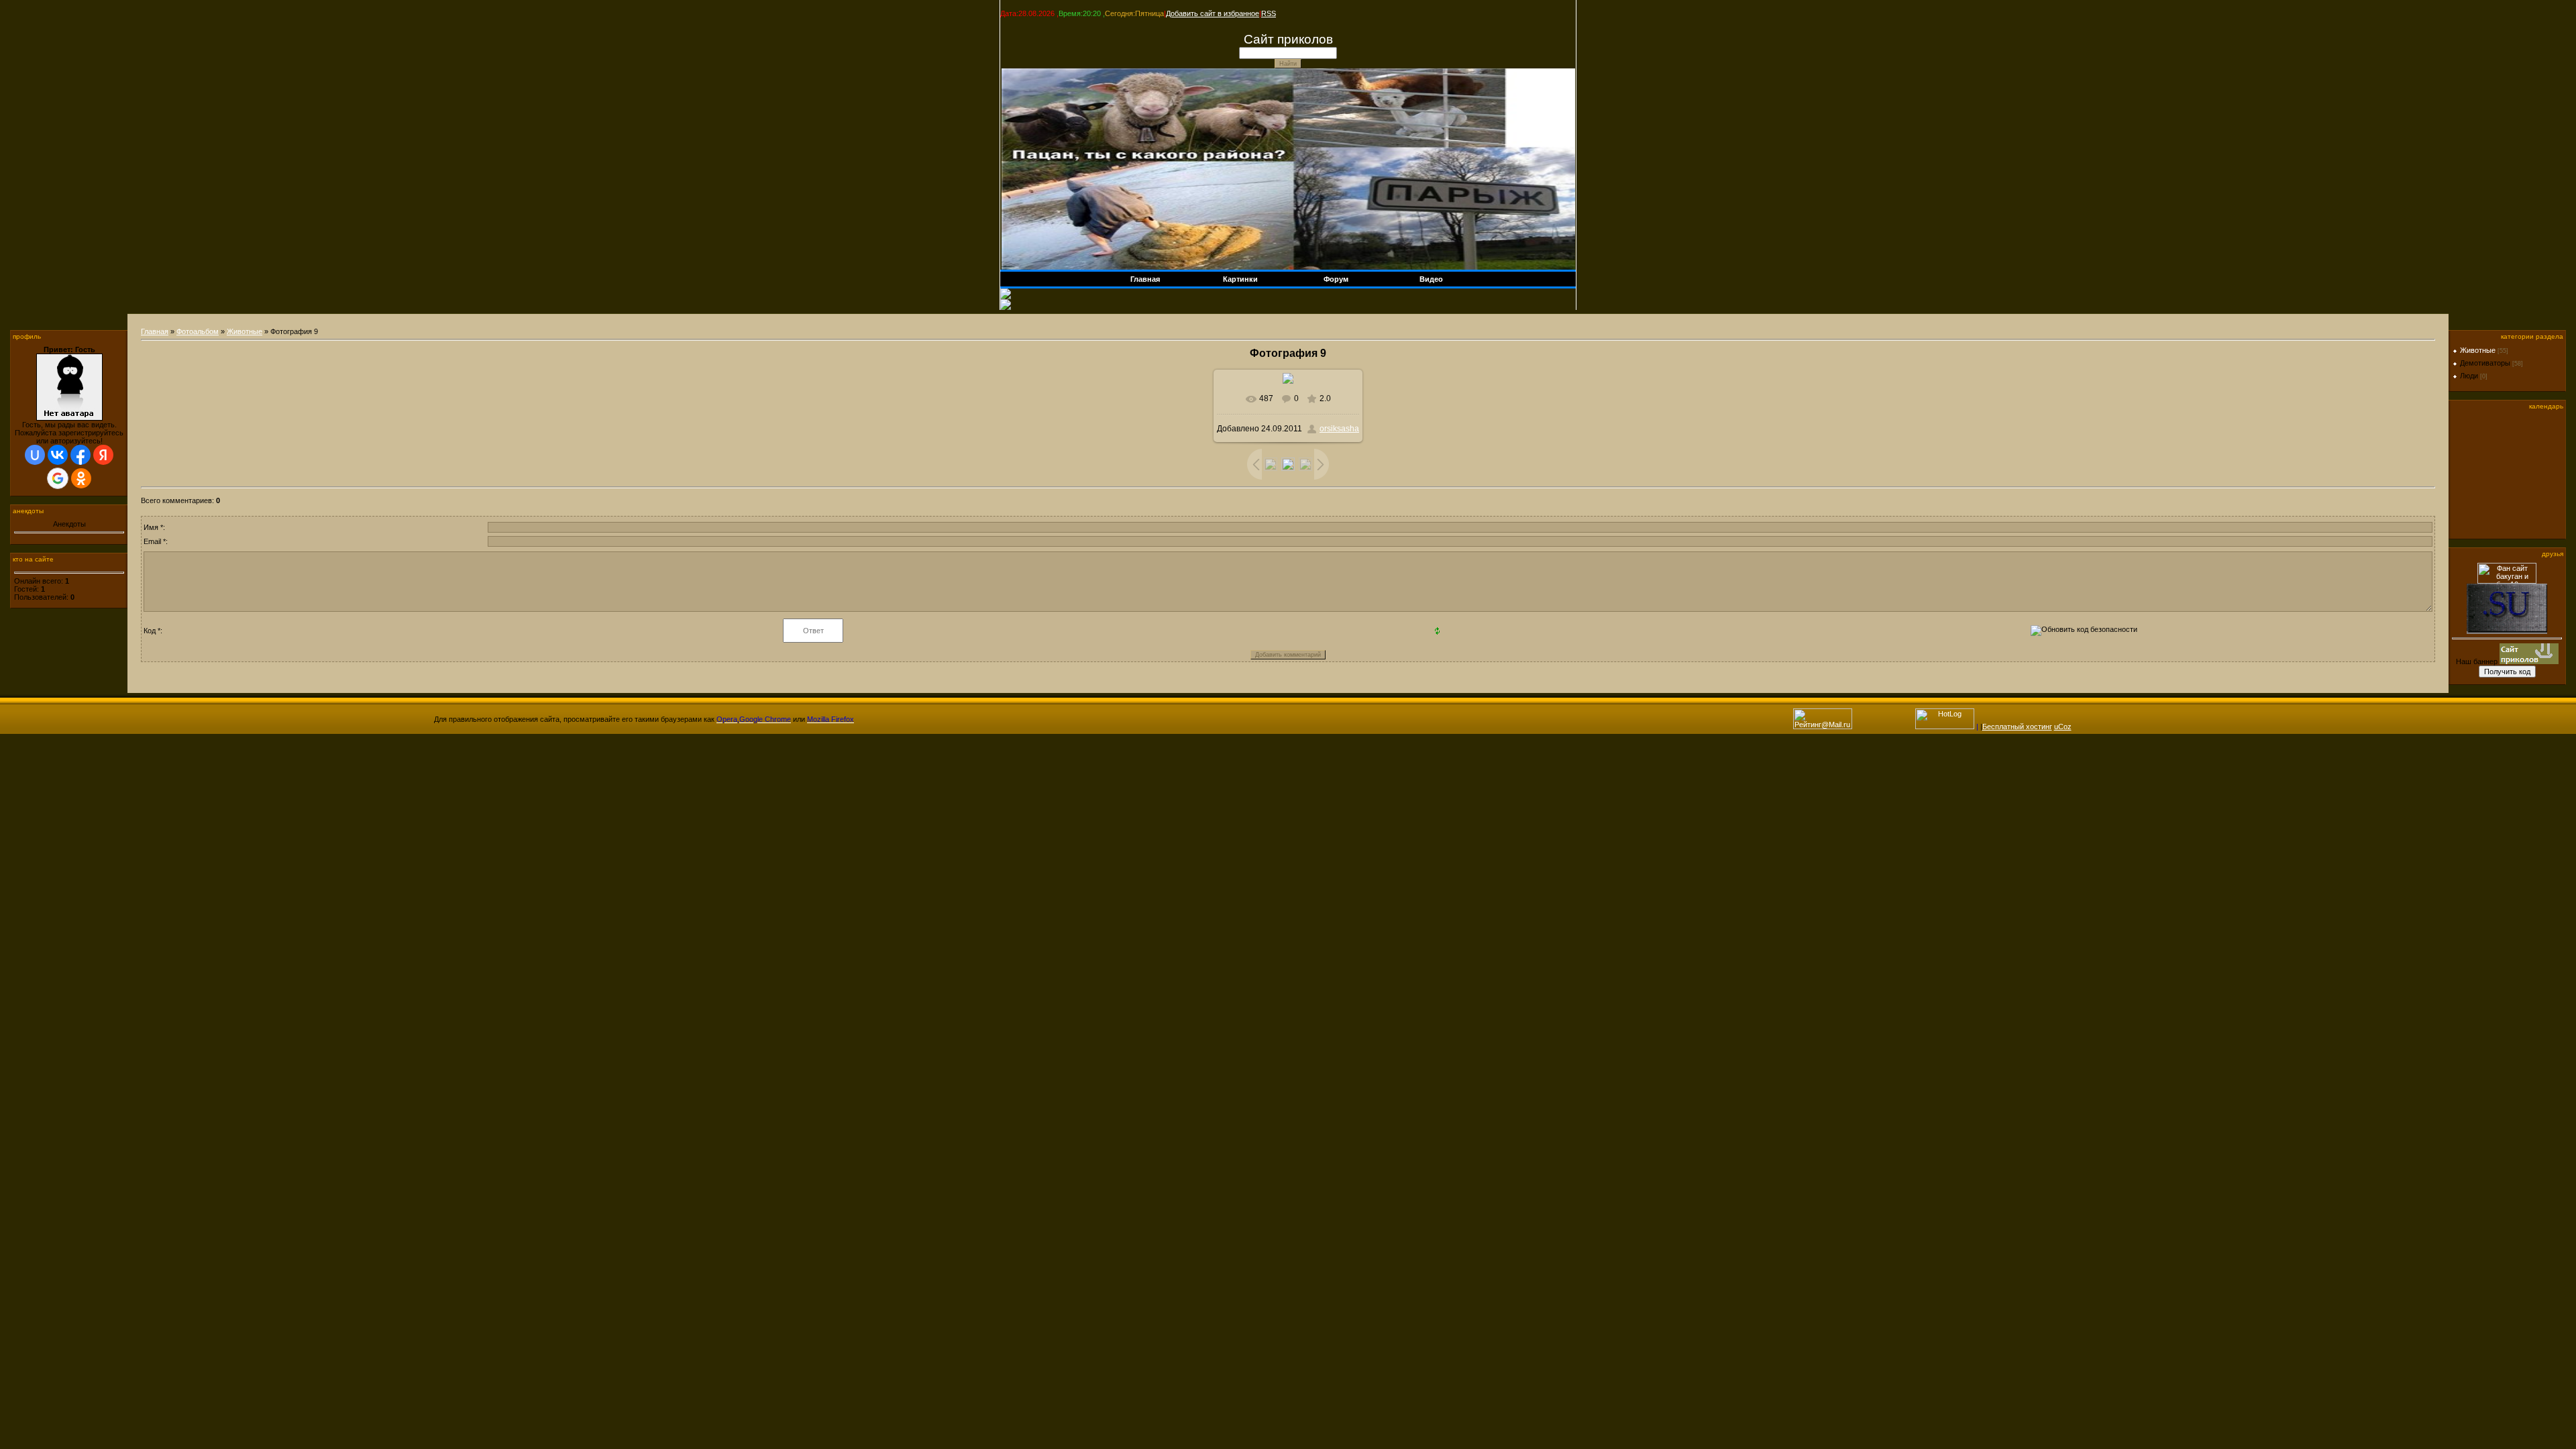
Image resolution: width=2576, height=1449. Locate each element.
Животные (245, 331)
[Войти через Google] (58, 478)
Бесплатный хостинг (2017, 727)
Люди (2469, 376)
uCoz (2063, 727)
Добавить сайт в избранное (1213, 13)
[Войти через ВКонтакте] (58, 455)
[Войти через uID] (35, 455)
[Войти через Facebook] (80, 455)
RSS (1269, 13)
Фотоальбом (198, 331)
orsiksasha (1339, 429)
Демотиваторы (2485, 363)
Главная (155, 331)
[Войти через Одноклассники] (81, 478)
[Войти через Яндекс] (103, 455)
